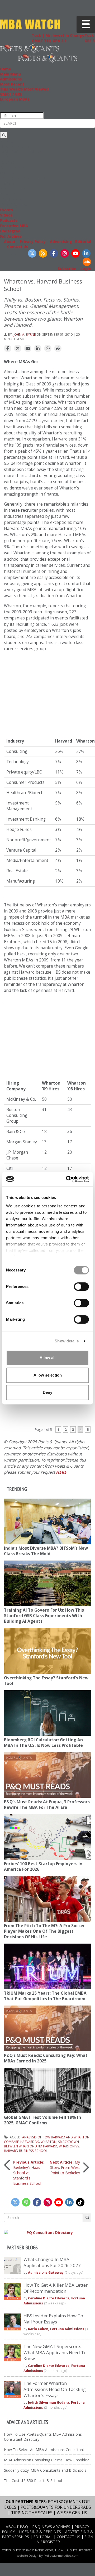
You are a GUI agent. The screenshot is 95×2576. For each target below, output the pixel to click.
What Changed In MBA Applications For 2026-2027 (52, 2262)
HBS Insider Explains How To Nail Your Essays (53, 2319)
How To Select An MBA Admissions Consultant (44, 2450)
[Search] (4, 135)
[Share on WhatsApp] (48, 349)
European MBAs (15, 99)
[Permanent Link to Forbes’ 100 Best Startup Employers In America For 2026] (47, 1837)
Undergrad (10, 231)
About (10, 242)
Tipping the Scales (32, 2513)
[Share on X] (18, 349)
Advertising (61, 242)
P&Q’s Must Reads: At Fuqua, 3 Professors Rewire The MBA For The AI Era (47, 1805)
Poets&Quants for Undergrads (56, 2507)
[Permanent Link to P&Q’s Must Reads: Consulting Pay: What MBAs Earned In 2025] (47, 2028)
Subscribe (67, 269)
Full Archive (11, 236)
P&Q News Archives (51, 2527)
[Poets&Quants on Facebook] (54, 253)
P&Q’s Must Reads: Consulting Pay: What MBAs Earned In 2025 (46, 2058)
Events (6, 210)
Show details (67, 1341)
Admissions (11, 79)
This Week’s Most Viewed (24, 89)
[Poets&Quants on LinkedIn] (86, 253)
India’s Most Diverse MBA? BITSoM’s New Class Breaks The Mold (46, 1551)
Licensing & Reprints (40, 2532)
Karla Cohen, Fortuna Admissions (56, 2329)
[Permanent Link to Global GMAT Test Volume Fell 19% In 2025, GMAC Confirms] (47, 2091)
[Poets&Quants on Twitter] (32, 253)
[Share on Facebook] (8, 349)
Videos (6, 215)
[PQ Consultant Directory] (47, 2233)
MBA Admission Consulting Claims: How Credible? (46, 2460)
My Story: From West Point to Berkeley (65, 2167)
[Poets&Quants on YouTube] (75, 253)
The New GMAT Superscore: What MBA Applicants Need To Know (55, 2352)
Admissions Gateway (46, 2272)
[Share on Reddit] (58, 349)
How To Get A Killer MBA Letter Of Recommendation (56, 2288)
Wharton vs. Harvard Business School (42, 2148)
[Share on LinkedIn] (38, 349)
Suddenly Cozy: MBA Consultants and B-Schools (45, 2470)
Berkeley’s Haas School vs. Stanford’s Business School (29, 2173)
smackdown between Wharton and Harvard (41, 2144)
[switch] (81, 1287)
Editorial (83, 242)
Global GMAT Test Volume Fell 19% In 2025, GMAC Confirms (42, 2120)
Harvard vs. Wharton (38, 2142)
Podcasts (9, 220)
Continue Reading (68, 1416)
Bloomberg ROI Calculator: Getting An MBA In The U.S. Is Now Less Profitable (43, 1743)
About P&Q (17, 2527)
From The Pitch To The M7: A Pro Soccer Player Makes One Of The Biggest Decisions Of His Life (44, 1931)
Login (86, 269)
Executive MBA (14, 226)
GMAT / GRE (11, 94)
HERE (61, 1472)
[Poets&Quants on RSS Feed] (43, 253)
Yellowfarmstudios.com (61, 2555)
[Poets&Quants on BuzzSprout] (26, 2202)
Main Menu (10, 74)
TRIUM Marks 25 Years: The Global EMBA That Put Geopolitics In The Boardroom (45, 1996)
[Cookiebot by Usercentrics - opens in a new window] (67, 1179)
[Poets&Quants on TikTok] (80, 2202)
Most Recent (12, 84)
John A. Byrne (25, 334)
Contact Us (18, 247)
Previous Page (22, 1416)
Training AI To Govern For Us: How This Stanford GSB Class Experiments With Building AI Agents (44, 1616)
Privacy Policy (33, 242)
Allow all (47, 1358)
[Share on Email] (28, 349)
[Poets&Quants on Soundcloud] (87, 262)
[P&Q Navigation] (30, 48)
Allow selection (48, 1375)
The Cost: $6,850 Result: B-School (33, 2481)
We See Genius (72, 2513)
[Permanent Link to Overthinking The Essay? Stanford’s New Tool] (47, 1651)
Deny (47, 1392)
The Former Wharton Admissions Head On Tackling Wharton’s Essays (55, 2389)
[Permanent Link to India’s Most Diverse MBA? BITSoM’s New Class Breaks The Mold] (47, 1521)
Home (6, 69)
